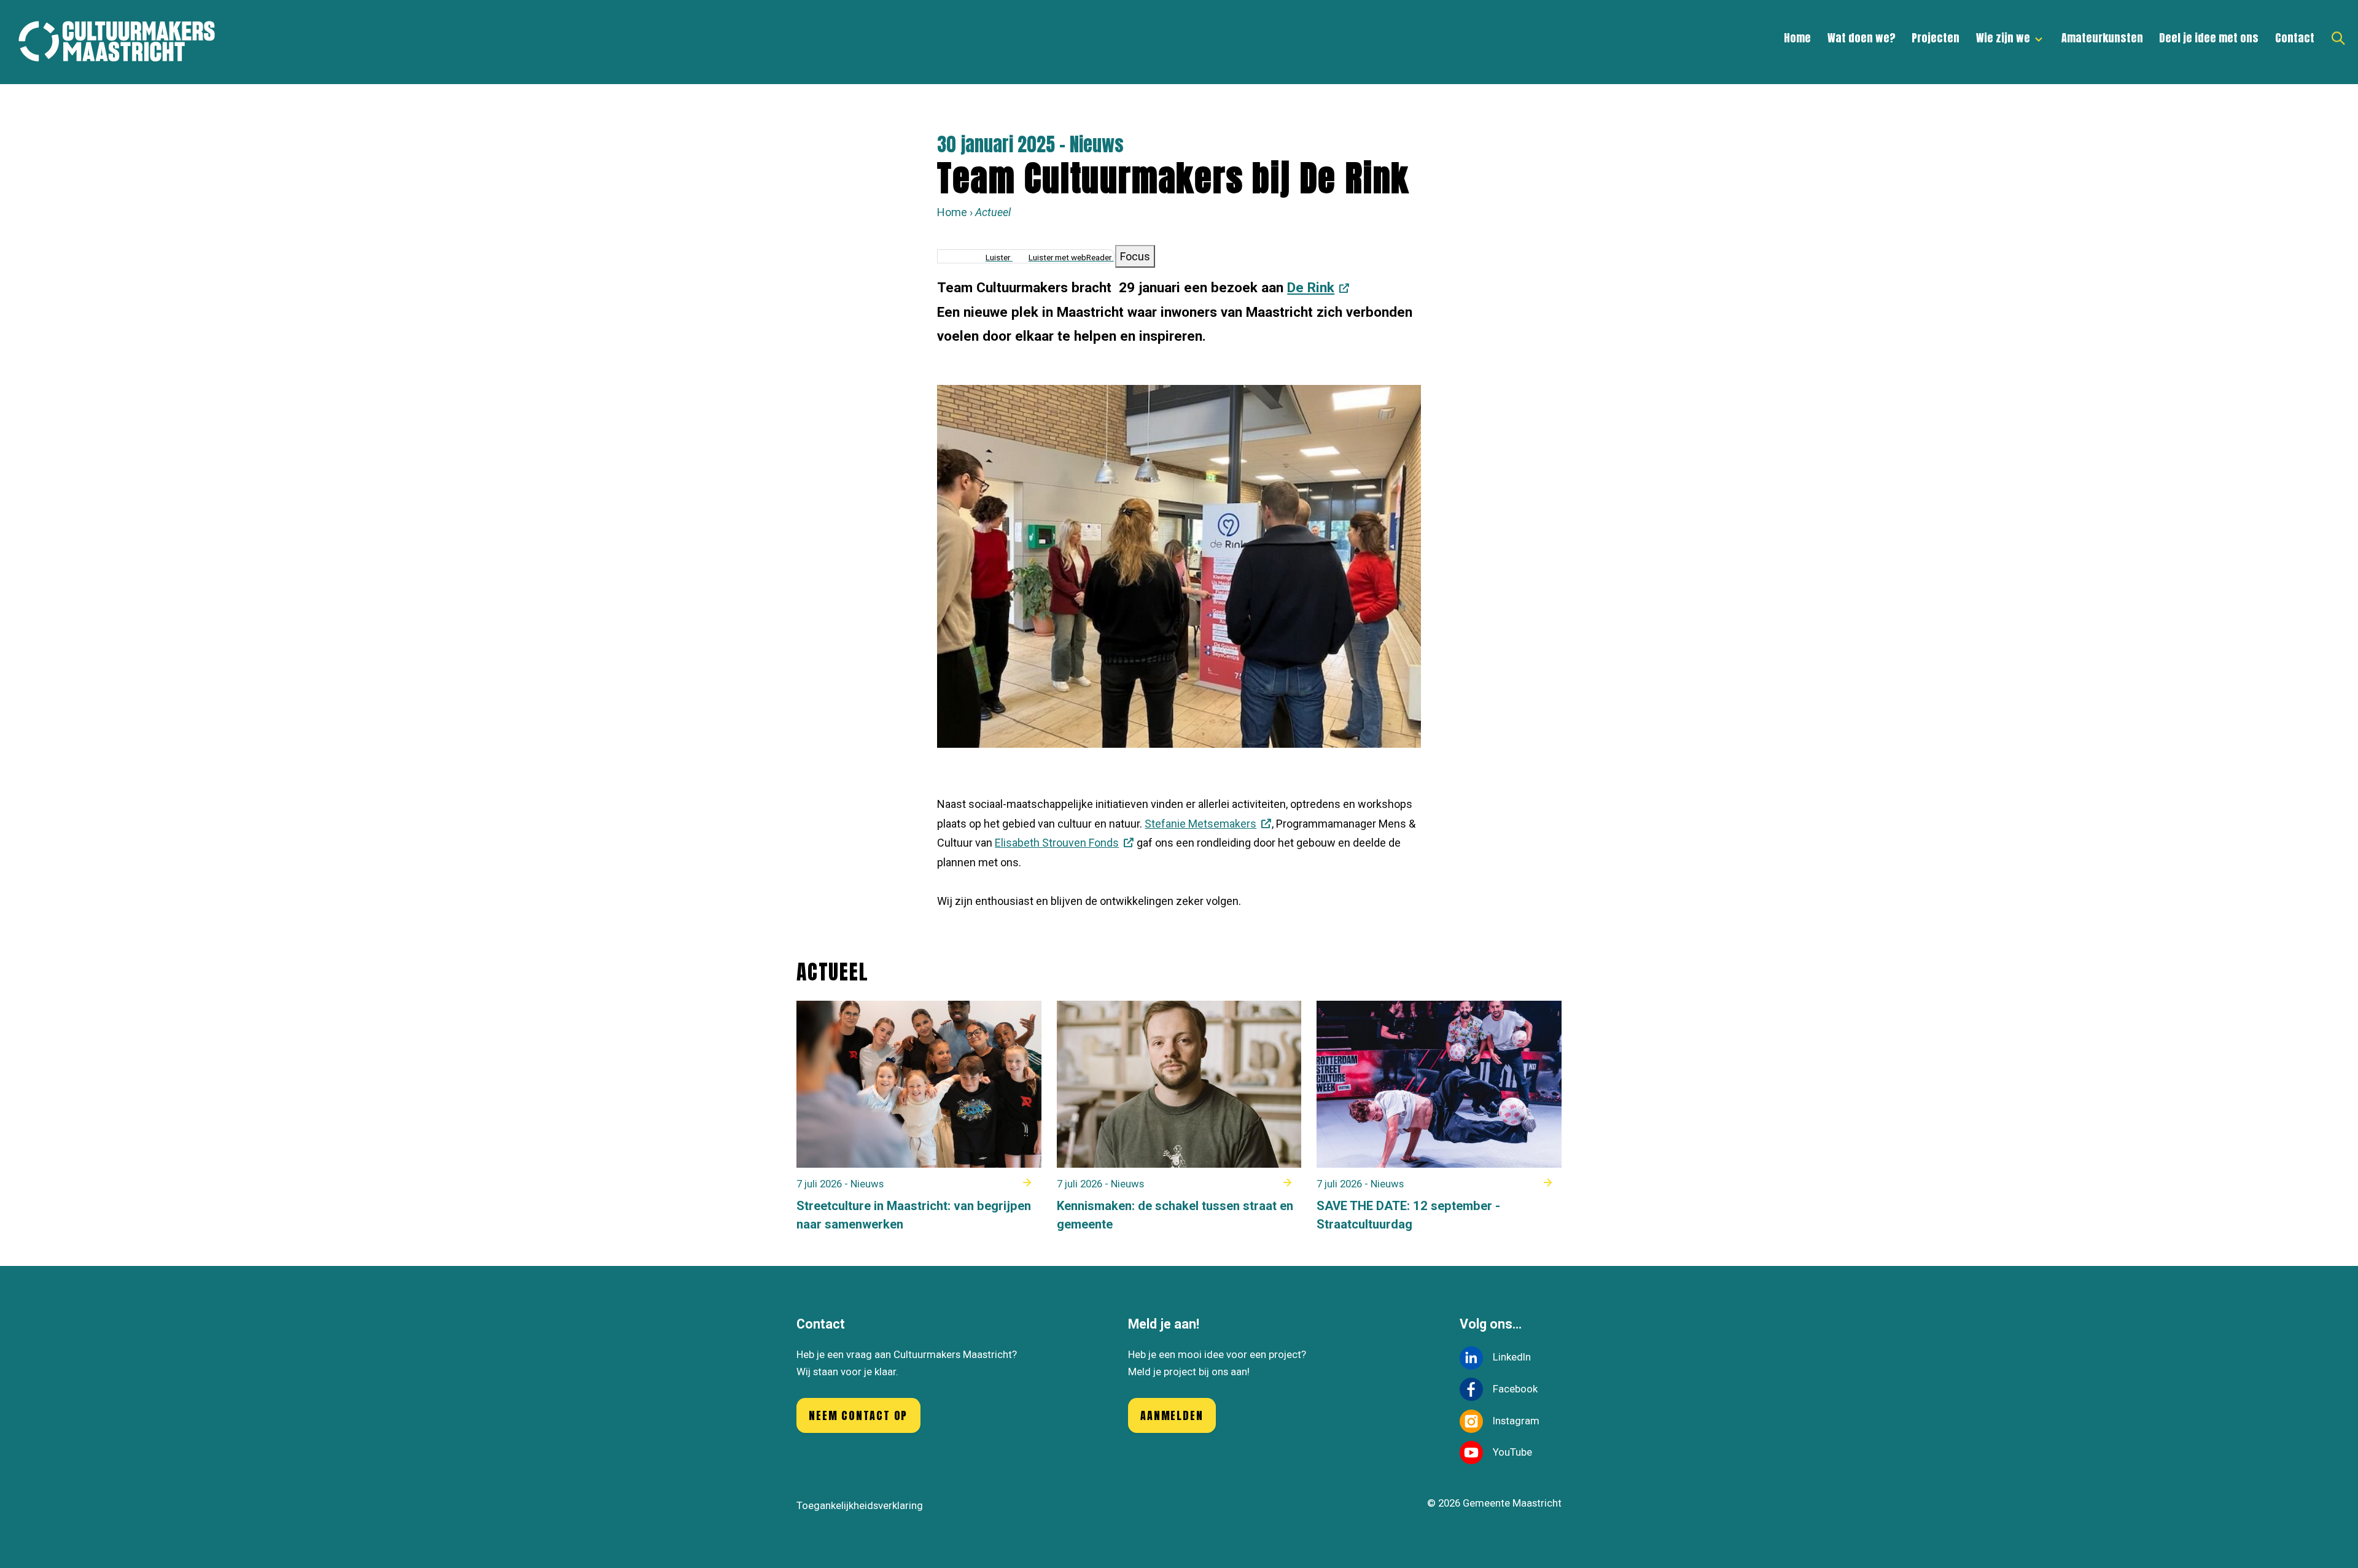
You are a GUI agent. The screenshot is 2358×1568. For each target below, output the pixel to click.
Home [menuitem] (1797, 38)
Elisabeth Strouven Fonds (1057, 843)
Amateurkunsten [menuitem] (2102, 38)
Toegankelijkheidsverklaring (860, 1505)
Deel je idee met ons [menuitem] (2209, 38)
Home (952, 212)
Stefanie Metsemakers (1200, 824)
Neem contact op (858, 1415)
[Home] (123, 42)
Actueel (993, 212)
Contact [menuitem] (2295, 38)
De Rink (1311, 287)
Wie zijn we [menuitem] (1999, 43)
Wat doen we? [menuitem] (1862, 38)
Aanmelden (1172, 1415)
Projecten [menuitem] (1936, 38)
